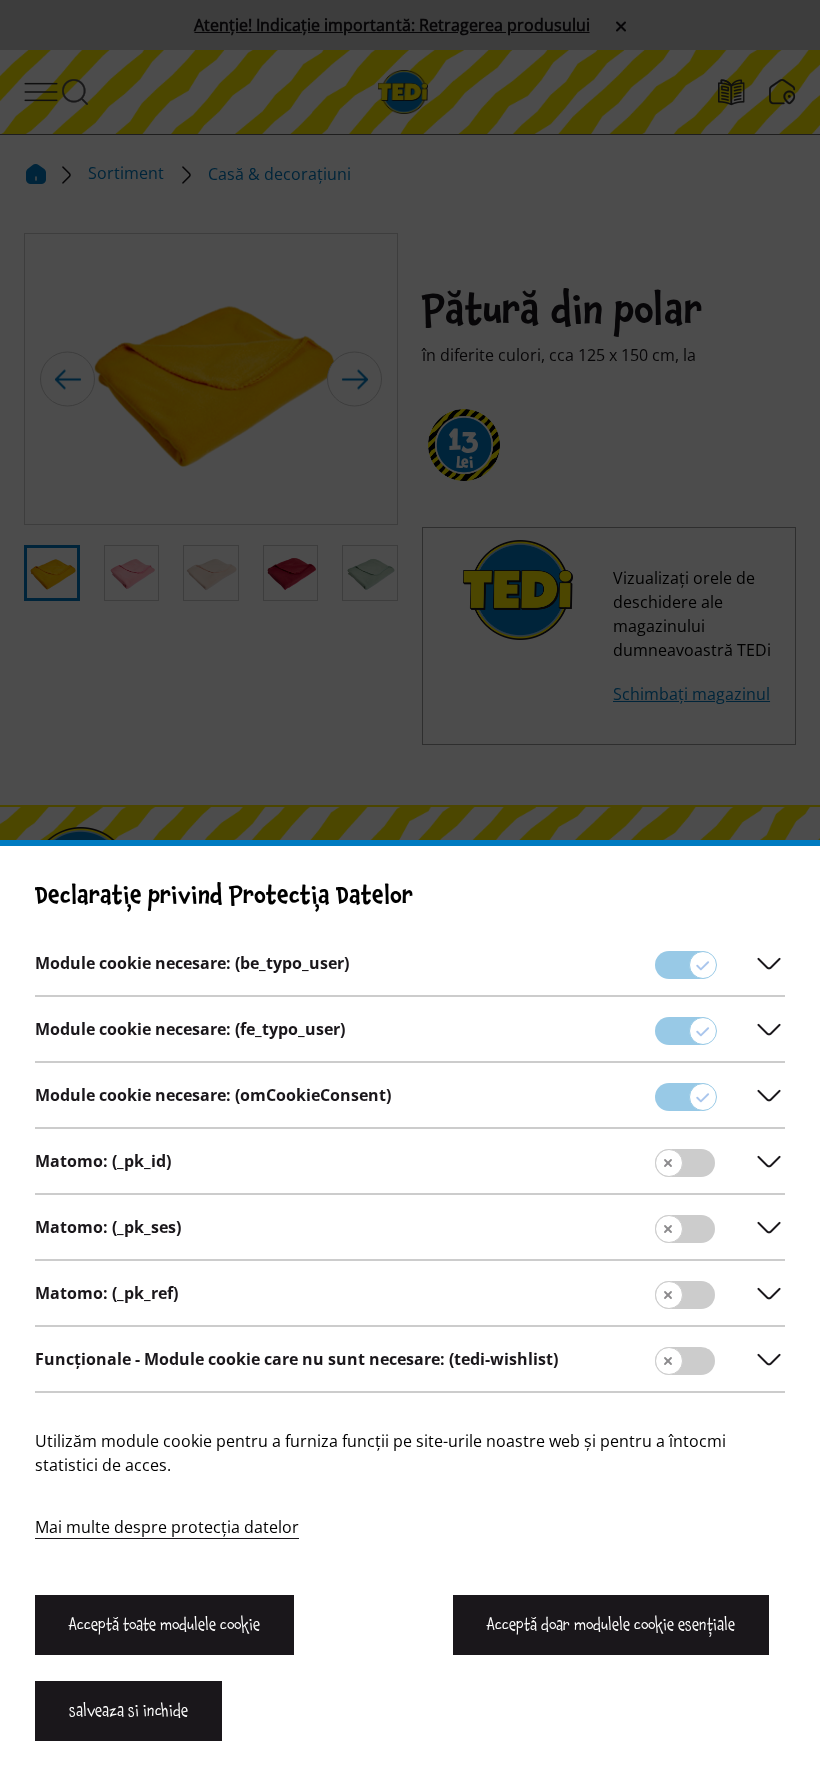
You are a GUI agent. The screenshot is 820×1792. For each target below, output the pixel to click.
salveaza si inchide (128, 1711)
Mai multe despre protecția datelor (167, 1527)
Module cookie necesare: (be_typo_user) (192, 963)
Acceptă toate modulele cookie (164, 1625)
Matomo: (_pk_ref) (106, 1293)
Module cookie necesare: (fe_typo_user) (190, 1029)
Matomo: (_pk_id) (103, 1161)
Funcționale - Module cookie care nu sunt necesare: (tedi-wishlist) (296, 1359)
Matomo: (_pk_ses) (108, 1227)
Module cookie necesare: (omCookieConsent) (213, 1095)
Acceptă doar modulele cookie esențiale (611, 1625)
